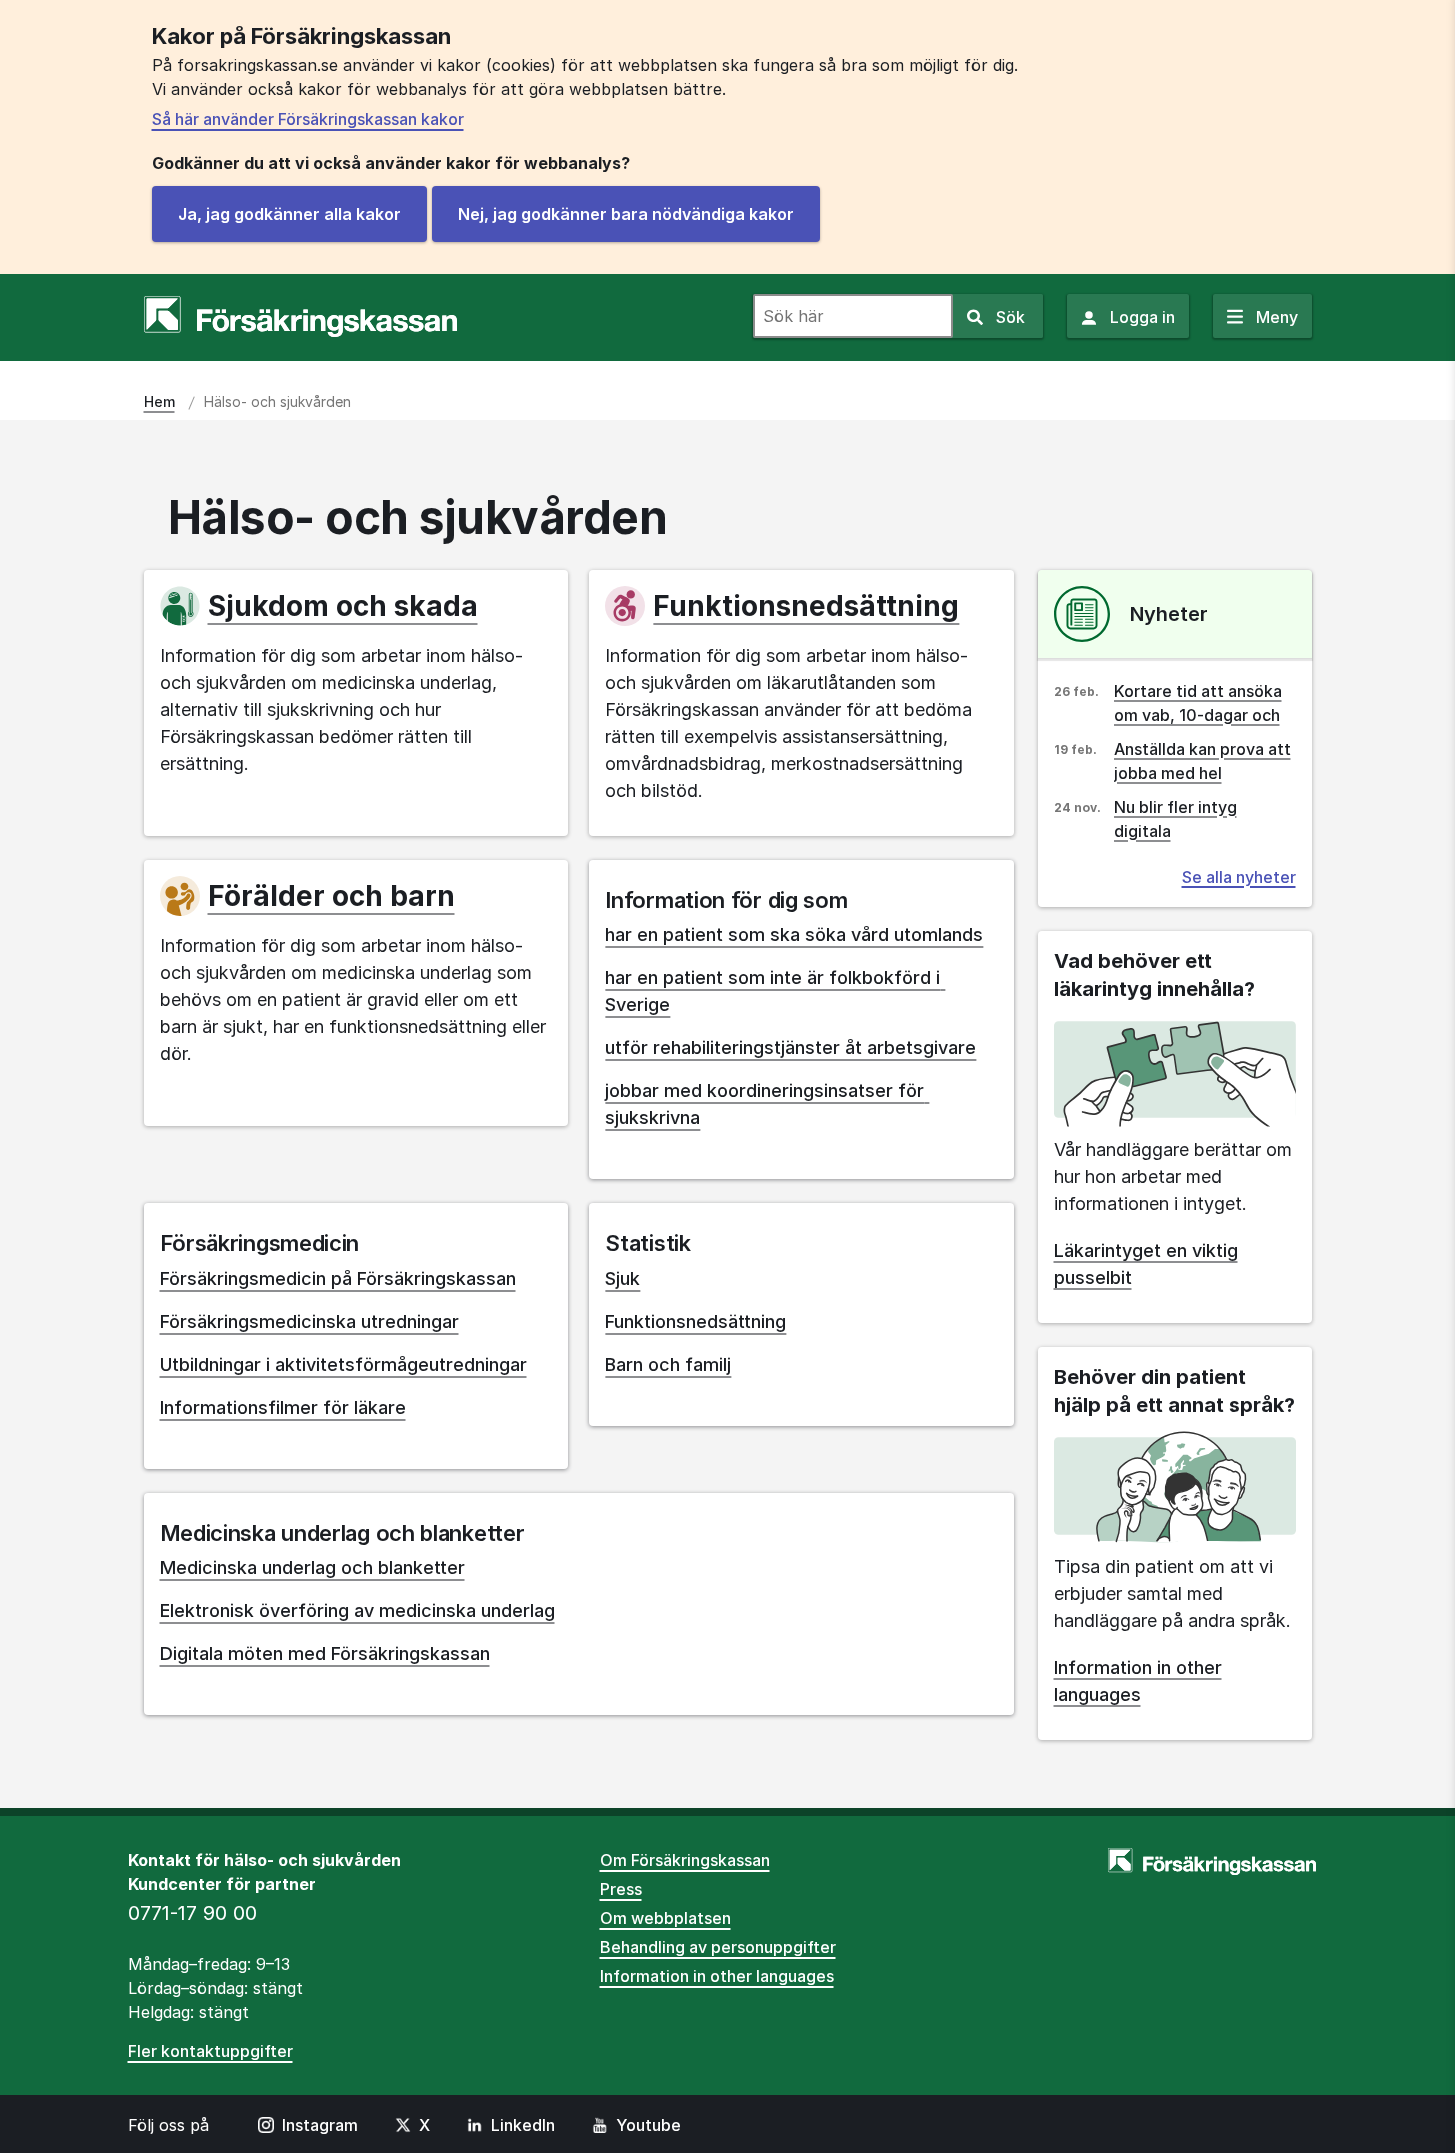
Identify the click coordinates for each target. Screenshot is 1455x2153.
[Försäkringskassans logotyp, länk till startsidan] (300, 317)
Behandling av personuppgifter (718, 1947)
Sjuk (622, 1278)
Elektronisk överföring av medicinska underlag (357, 1610)
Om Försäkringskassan (685, 1860)
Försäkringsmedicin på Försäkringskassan (338, 1278)
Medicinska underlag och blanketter (312, 1567)
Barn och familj (668, 1364)
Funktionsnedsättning (695, 1321)
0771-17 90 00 (192, 1913)
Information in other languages (717, 1976)
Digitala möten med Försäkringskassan (325, 1653)
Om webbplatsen (665, 1918)
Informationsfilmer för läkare (283, 1407)
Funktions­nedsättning (806, 606)
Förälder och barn (331, 896)
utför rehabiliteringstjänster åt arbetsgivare (790, 1047)
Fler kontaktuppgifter (210, 2051)
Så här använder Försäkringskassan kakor (308, 119)
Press (621, 1889)
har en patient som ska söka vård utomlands (794, 934)
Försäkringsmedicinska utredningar (309, 1321)
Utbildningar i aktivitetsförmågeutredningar (343, 1364)
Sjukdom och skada (343, 606)
